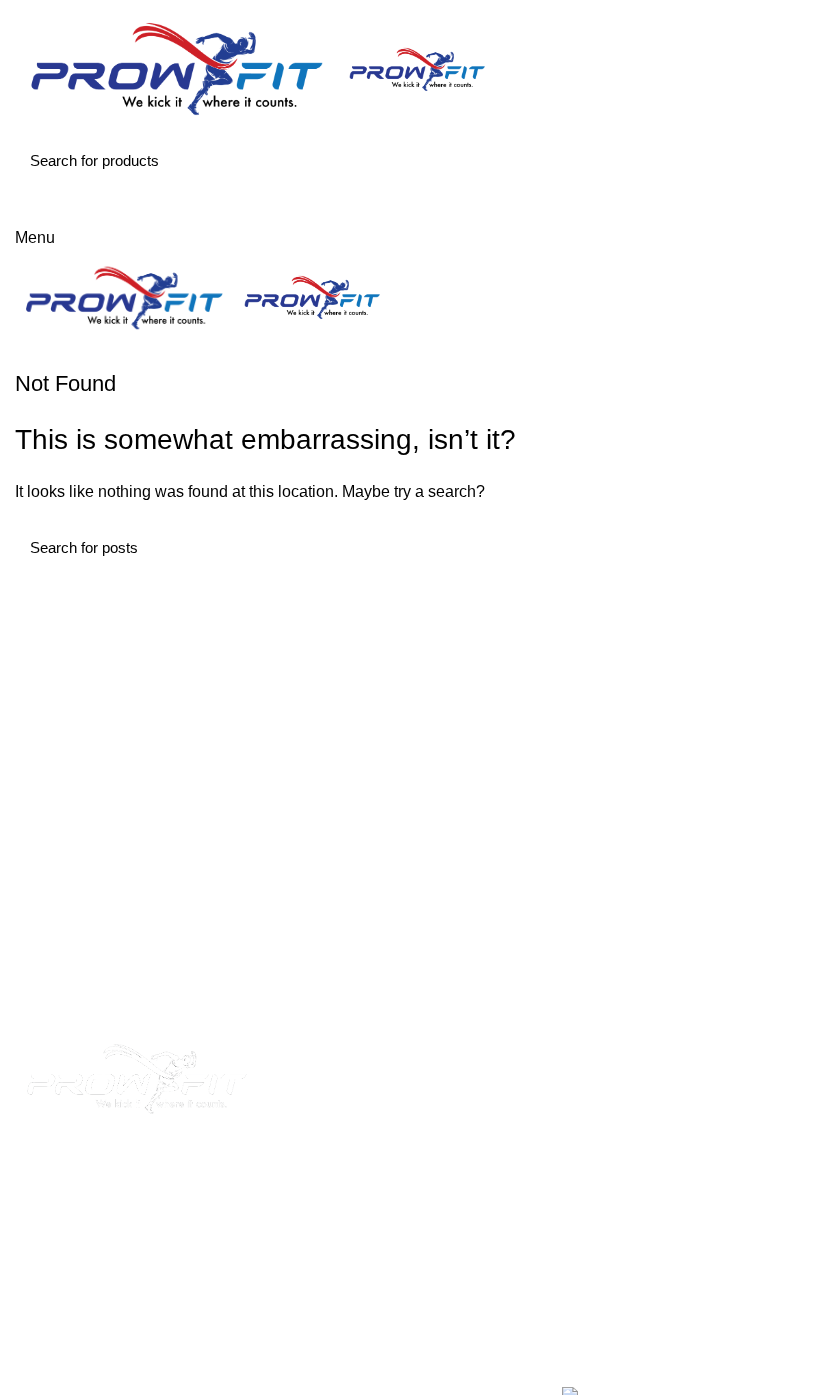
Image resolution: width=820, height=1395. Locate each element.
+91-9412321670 (682, 1079)
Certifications (334, 1229)
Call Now (412, 203)
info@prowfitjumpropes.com (661, 1221)
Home (309, 1079)
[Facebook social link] (124, 1165)
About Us (321, 1117)
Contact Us (327, 1266)
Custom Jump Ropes (362, 1154)
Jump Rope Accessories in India (402, 1191)
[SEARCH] (778, 160)
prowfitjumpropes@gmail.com (667, 1199)
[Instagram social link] (150, 1165)
